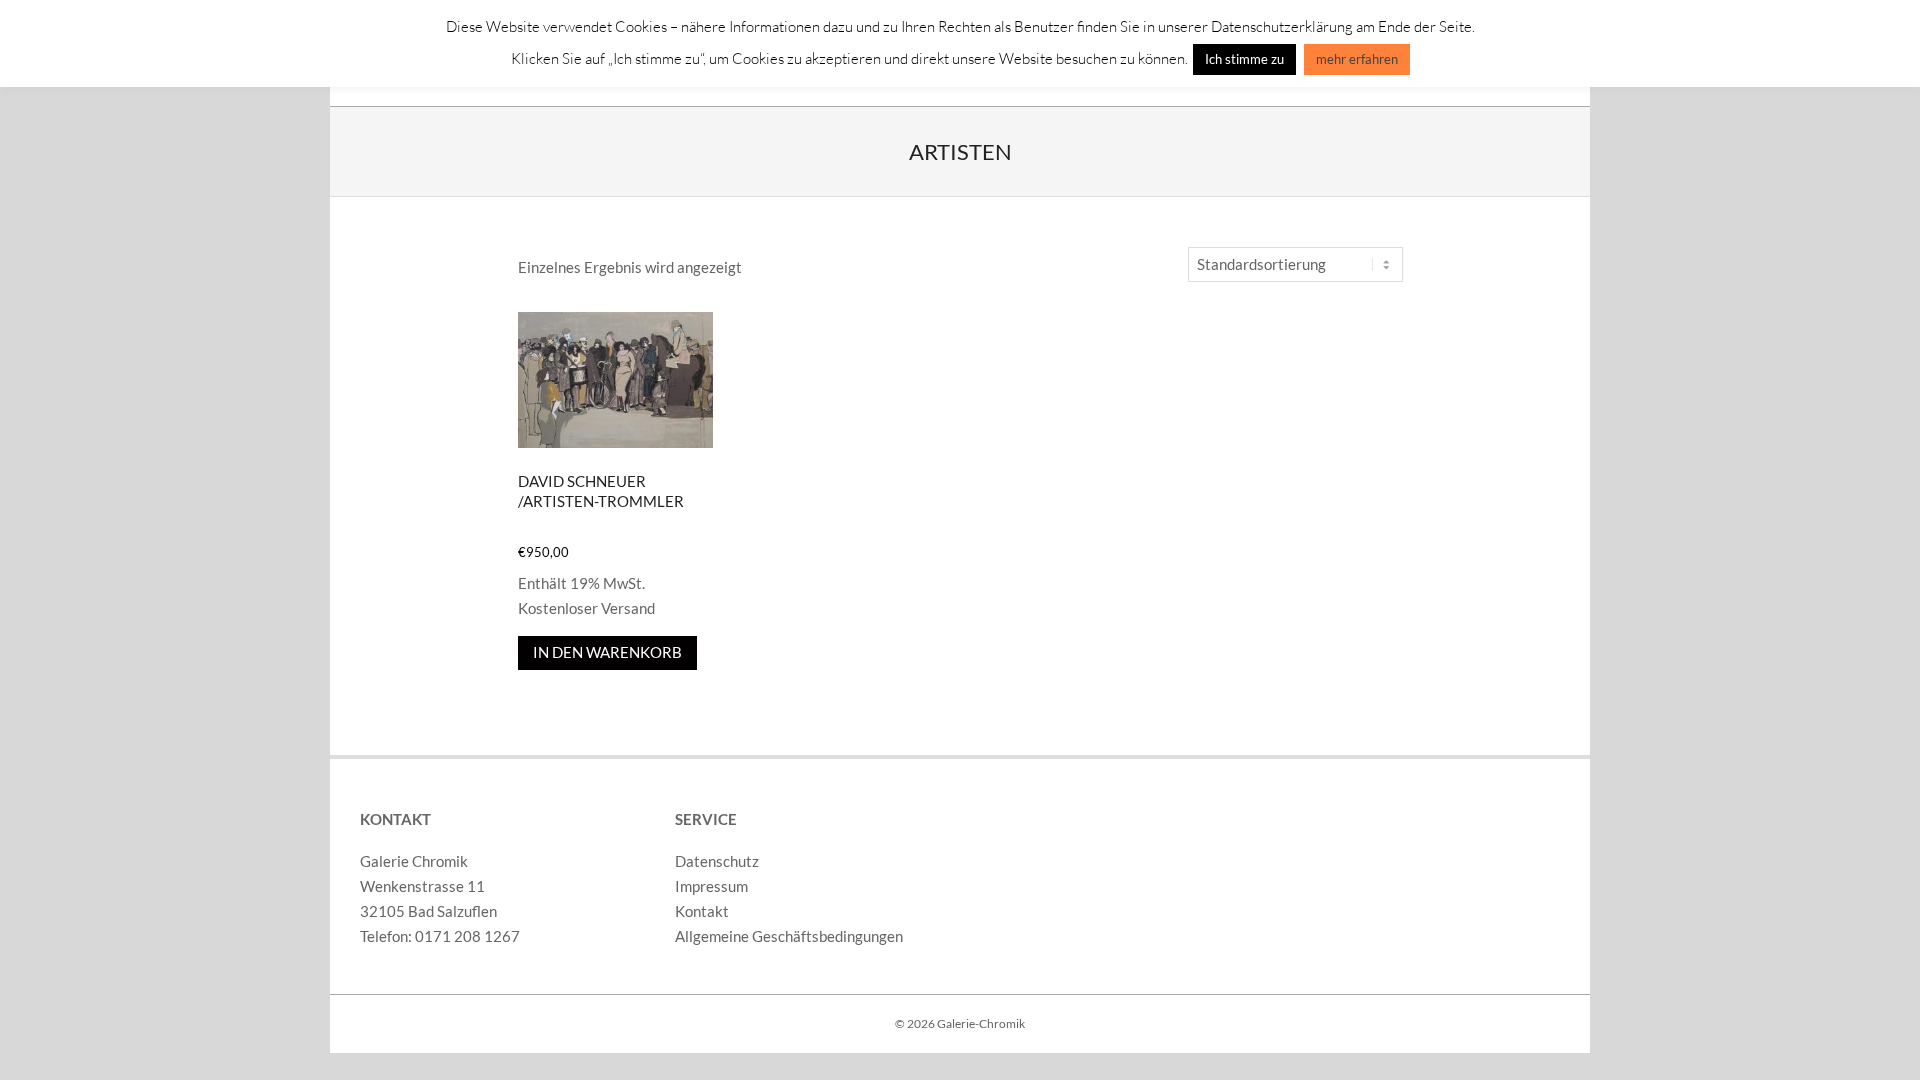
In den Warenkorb (607, 652)
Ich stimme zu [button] (1244, 59)
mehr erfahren (1357, 59)
